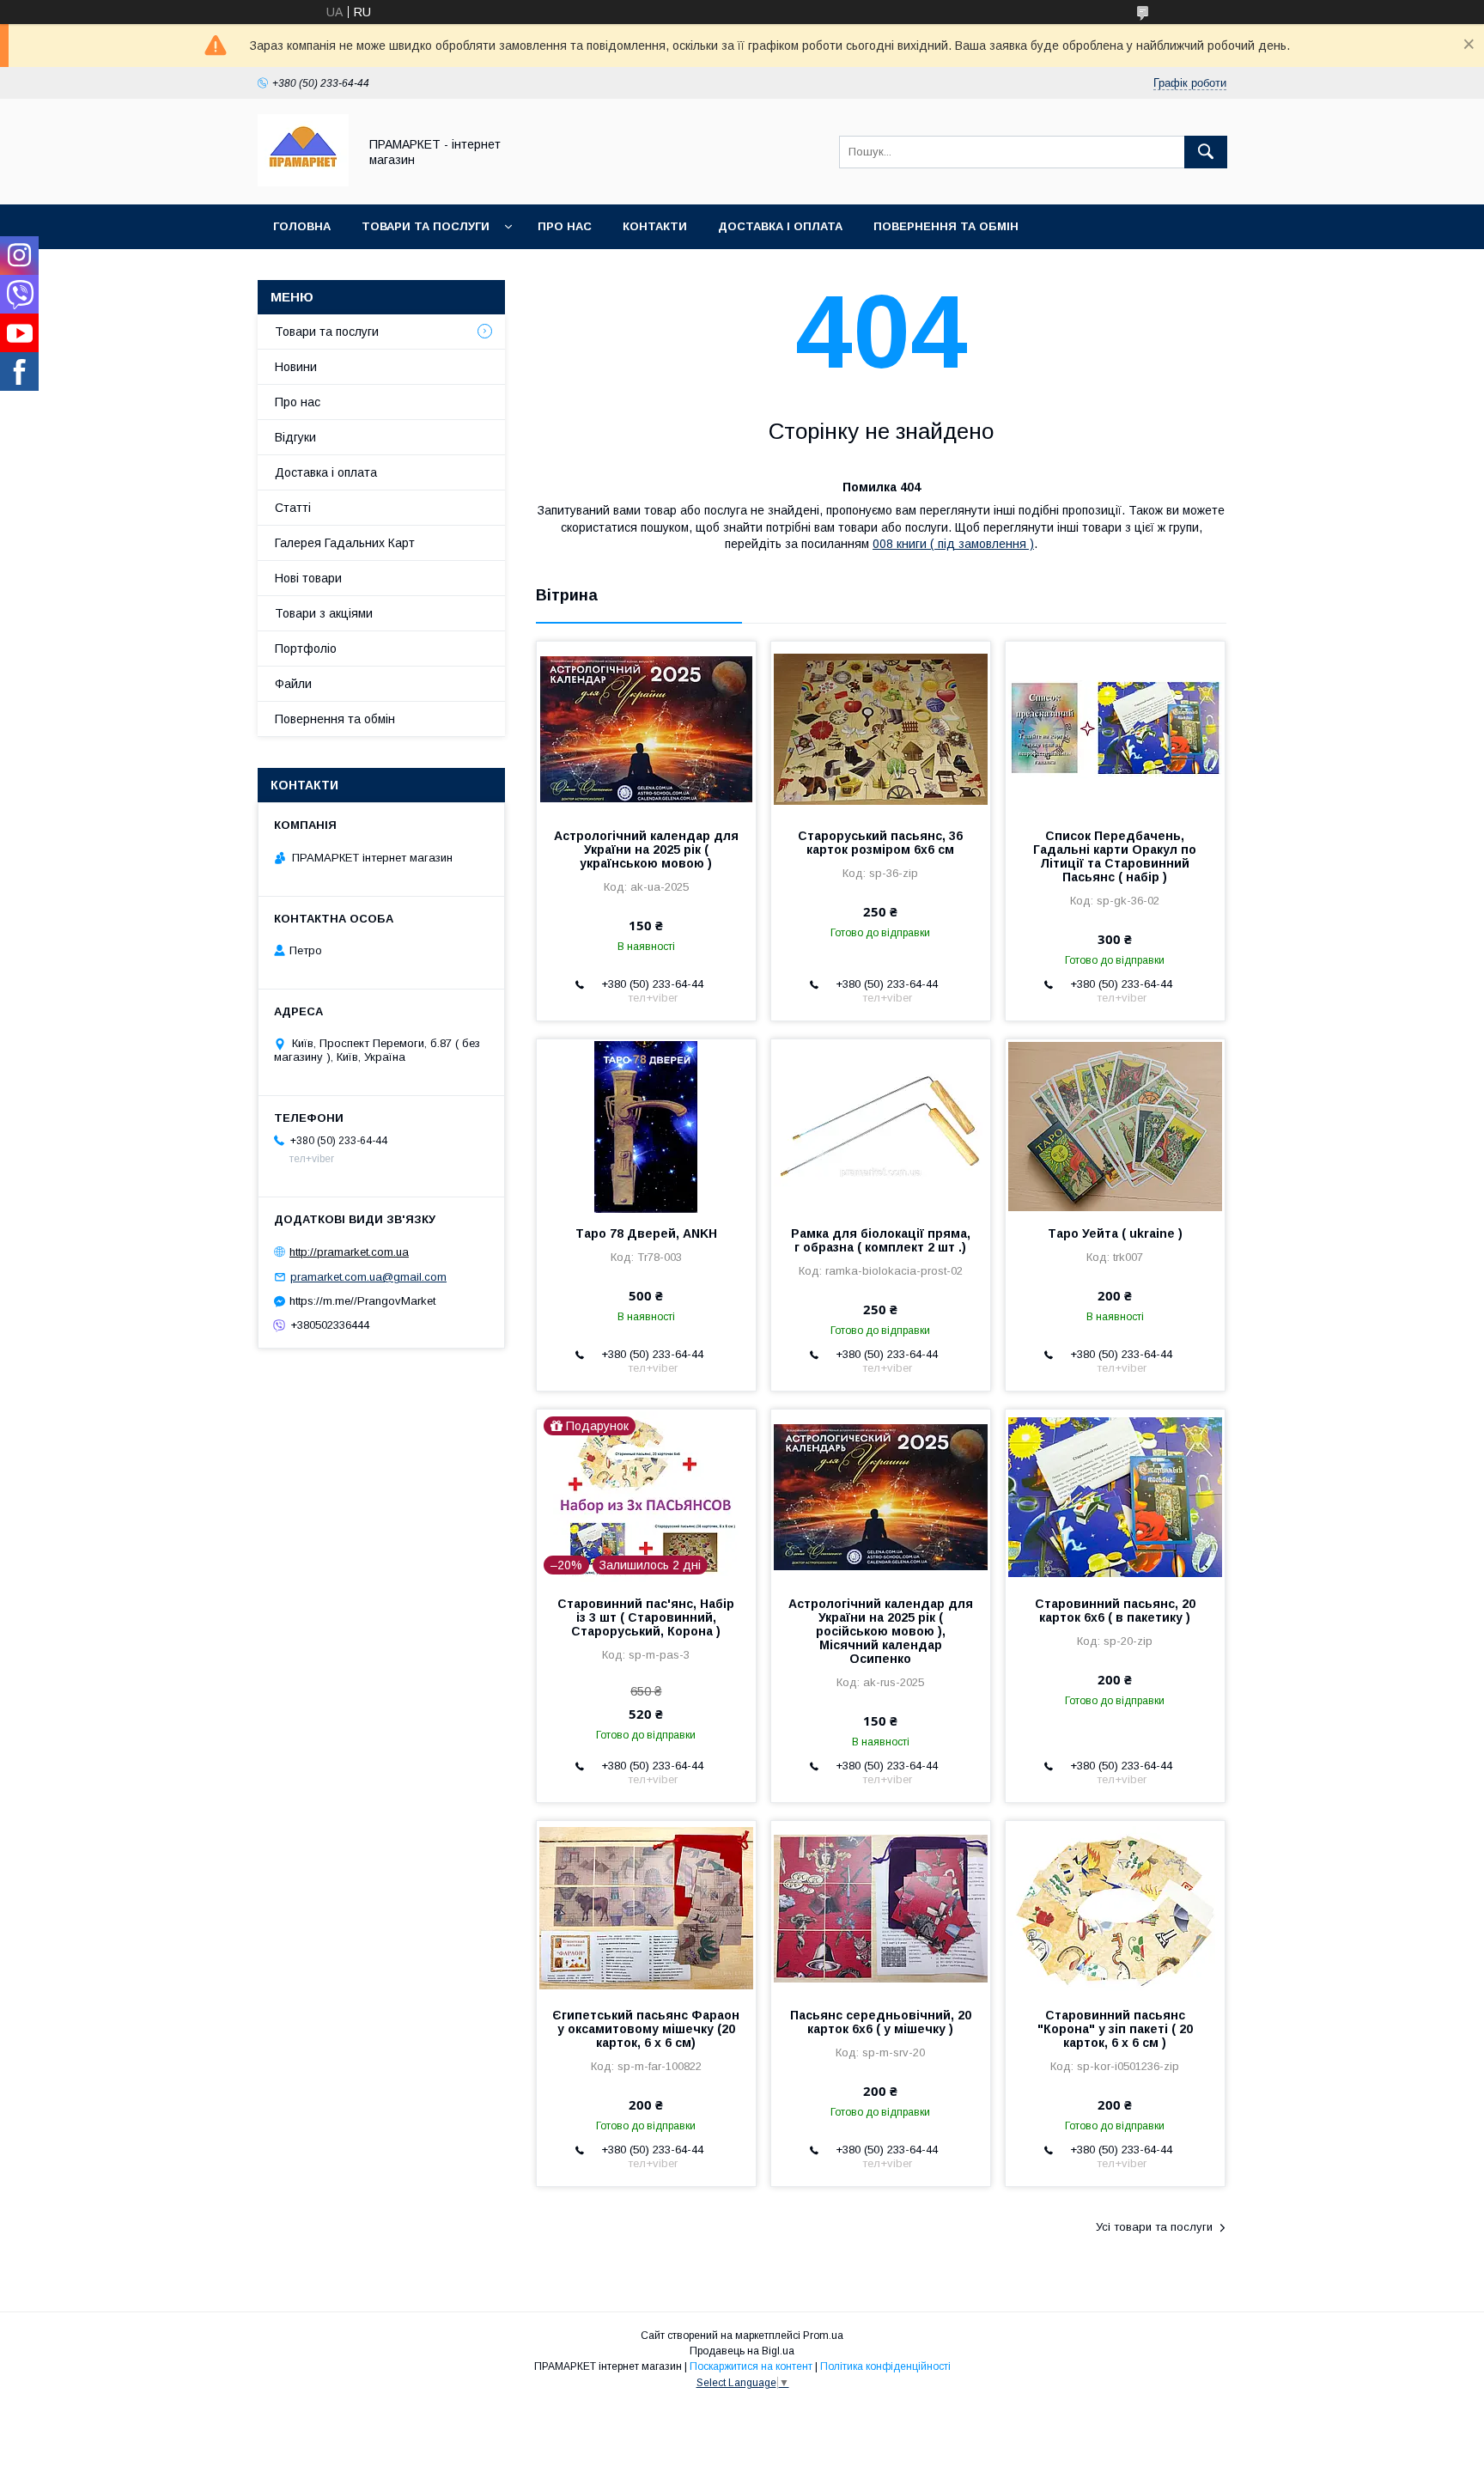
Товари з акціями (324, 613)
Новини (296, 367)
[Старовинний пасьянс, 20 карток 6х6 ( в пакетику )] (1115, 1495)
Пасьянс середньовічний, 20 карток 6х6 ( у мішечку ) (881, 2022)
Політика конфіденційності (885, 2366)
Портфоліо (306, 649)
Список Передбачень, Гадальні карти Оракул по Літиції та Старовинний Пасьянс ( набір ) (1115, 856)
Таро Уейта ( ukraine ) (1115, 1233)
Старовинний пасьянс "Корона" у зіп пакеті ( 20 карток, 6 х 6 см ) (1115, 2029)
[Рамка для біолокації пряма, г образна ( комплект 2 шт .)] (881, 1125)
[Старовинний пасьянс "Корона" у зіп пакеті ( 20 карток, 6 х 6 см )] (1115, 1907)
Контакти (655, 226)
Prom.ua (823, 2336)
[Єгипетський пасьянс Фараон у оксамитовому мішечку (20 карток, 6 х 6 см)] (646, 1907)
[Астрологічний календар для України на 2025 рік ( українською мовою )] (646, 728)
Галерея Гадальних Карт (345, 543)
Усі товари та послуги (1154, 2227)
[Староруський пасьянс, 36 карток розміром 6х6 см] (881, 728)
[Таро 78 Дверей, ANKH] (646, 1125)
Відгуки (295, 437)
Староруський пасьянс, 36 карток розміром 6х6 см (880, 843)
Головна (302, 226)
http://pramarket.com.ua (349, 1252)
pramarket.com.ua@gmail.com (368, 1277)
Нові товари (308, 578)
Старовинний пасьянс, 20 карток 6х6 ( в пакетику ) (1115, 1611)
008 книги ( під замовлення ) (953, 544)
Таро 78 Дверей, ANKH (646, 1233)
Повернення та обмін (946, 226)
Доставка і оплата (780, 226)
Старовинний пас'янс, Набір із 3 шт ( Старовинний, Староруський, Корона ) (646, 1617)
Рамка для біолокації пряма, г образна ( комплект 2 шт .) (881, 1240)
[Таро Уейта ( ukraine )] (1115, 1125)
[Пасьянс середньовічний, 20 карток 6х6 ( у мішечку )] (881, 1907)
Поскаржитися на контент (751, 2366)
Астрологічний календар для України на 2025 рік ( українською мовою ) (646, 850)
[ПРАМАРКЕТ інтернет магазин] (303, 182)
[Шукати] (1206, 152)
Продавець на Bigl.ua (742, 2351)
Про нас (565, 226)
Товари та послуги (426, 226)
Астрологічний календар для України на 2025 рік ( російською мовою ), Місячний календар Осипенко (881, 1631)
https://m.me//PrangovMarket (362, 1301)
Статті (293, 508)
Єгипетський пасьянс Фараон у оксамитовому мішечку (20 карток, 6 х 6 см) (646, 2029)
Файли (293, 684)
